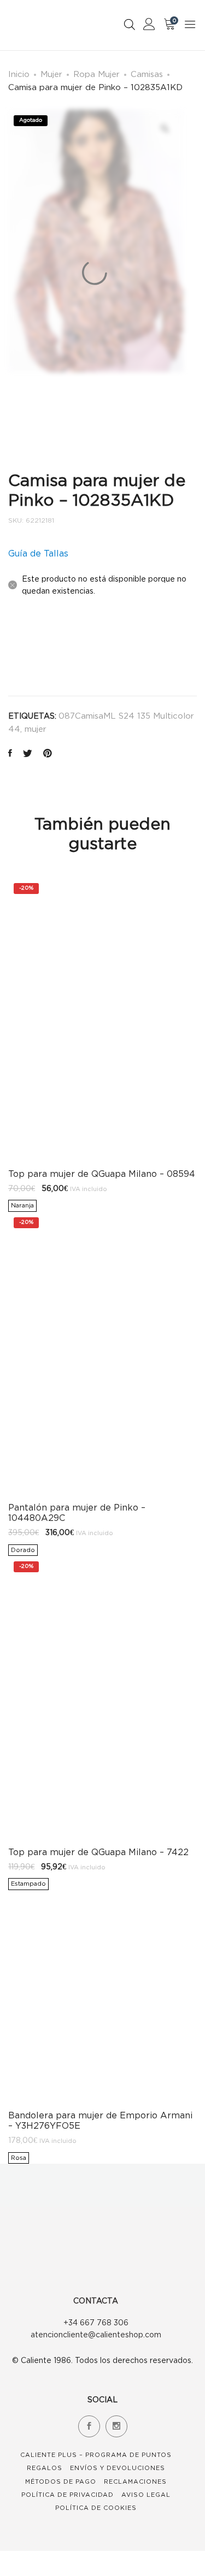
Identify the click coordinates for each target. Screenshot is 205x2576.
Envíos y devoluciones (118, 2468)
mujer (36, 729)
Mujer (51, 74)
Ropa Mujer (96, 74)
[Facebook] (89, 2426)
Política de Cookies (96, 2508)
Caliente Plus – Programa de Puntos (96, 2455)
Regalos (45, 2468)
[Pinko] (34, 650)
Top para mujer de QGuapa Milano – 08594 (102, 1174)
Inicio (19, 74)
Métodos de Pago (61, 2482)
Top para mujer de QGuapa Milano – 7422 (98, 1852)
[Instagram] (116, 2426)
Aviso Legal (146, 2495)
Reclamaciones (135, 2482)
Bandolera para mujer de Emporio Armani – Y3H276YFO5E (100, 2120)
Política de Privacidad (68, 2495)
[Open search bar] (130, 24)
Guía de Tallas (38, 553)
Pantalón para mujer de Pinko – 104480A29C (77, 1512)
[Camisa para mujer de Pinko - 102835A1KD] (10, 754)
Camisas (147, 74)
